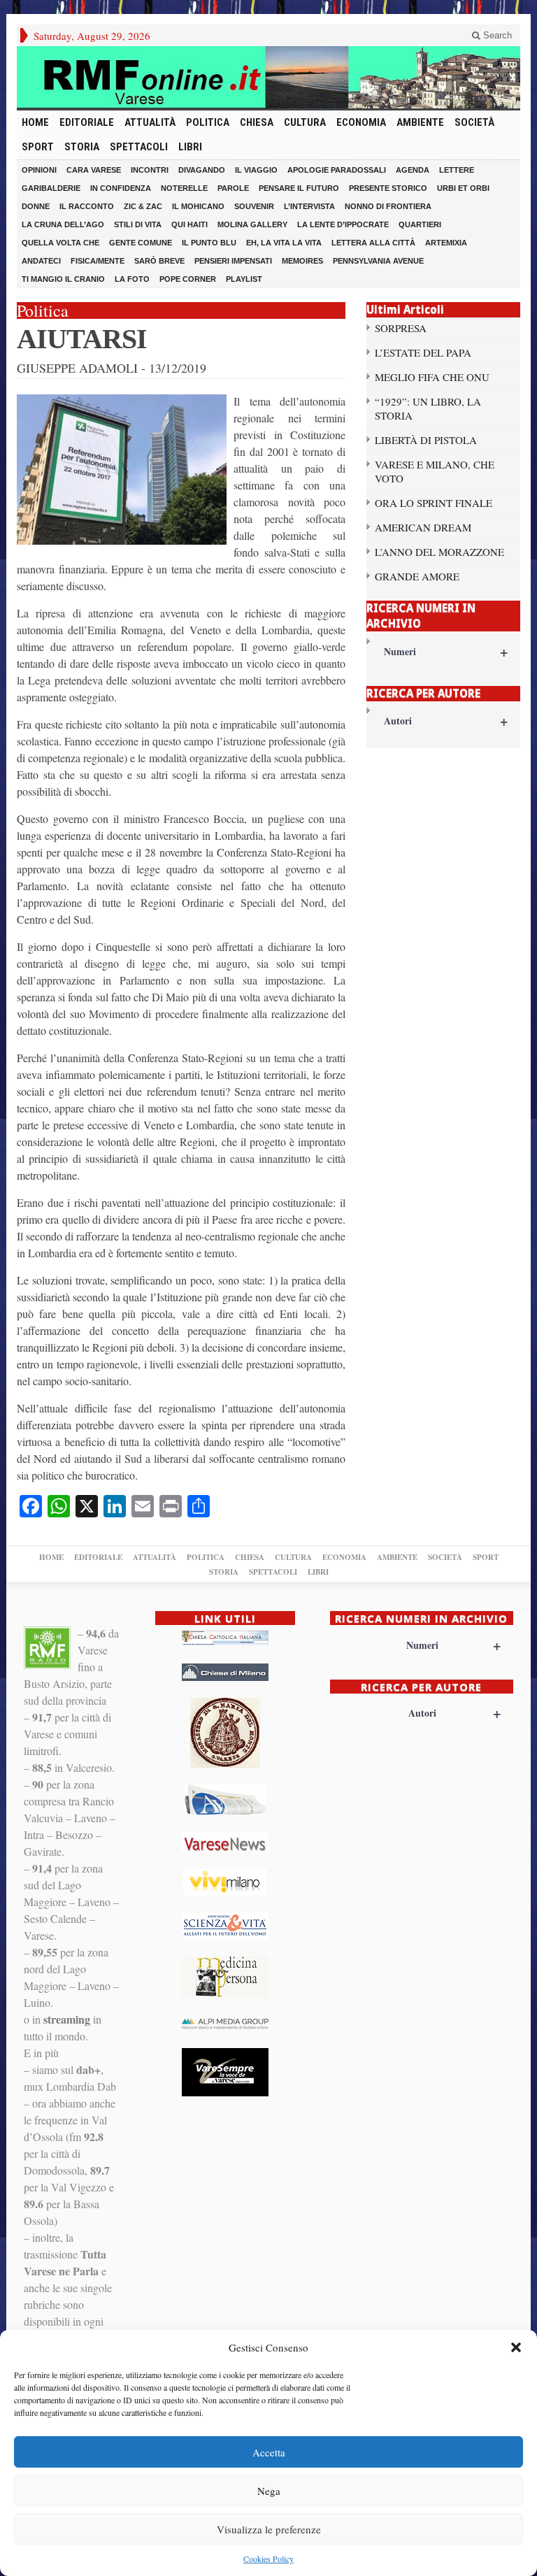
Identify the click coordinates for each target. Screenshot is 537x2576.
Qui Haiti (189, 224)
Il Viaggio (256, 170)
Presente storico (388, 188)
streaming (67, 2019)
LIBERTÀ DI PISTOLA (426, 440)
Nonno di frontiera (388, 206)
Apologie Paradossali (337, 170)
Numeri (446, 651)
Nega (269, 2491)
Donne (36, 206)
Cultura (305, 122)
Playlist (244, 279)
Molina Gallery (252, 224)
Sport (38, 147)
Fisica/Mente (98, 261)
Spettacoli (139, 147)
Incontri (150, 170)
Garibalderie (51, 188)
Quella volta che (60, 243)
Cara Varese (94, 170)
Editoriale (87, 122)
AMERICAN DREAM (423, 527)
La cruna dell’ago (63, 224)
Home (35, 122)
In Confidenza (121, 188)
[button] (516, 2347)
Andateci (41, 261)
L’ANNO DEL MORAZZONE (439, 552)
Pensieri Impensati (233, 261)
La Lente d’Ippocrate (343, 224)
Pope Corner (188, 279)
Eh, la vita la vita (284, 243)
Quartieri (420, 224)
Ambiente (420, 122)
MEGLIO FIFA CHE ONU (432, 377)
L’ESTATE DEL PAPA (423, 352)
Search (496, 35)
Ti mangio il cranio (63, 279)
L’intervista (309, 206)
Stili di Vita (138, 224)
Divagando (202, 170)
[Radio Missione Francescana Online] (268, 77)
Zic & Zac (143, 206)
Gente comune (141, 243)
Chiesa (257, 122)
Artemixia (446, 243)
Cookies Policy (268, 2559)
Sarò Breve (159, 261)
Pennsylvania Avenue (378, 261)
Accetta (269, 2452)
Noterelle (184, 188)
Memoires (302, 261)
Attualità (150, 122)
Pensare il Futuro (299, 188)
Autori (446, 721)
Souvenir (254, 206)
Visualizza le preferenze (269, 2529)
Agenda (413, 170)
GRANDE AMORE (417, 576)
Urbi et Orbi (463, 188)
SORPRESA (401, 328)
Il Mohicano (198, 206)
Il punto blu (209, 243)
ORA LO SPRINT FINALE (434, 503)
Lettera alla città (373, 243)
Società (474, 122)
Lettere (457, 170)
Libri (190, 147)
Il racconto (87, 206)
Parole (233, 188)
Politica (208, 122)
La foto (132, 279)
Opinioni (39, 170)
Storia (82, 147)
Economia (361, 122)
